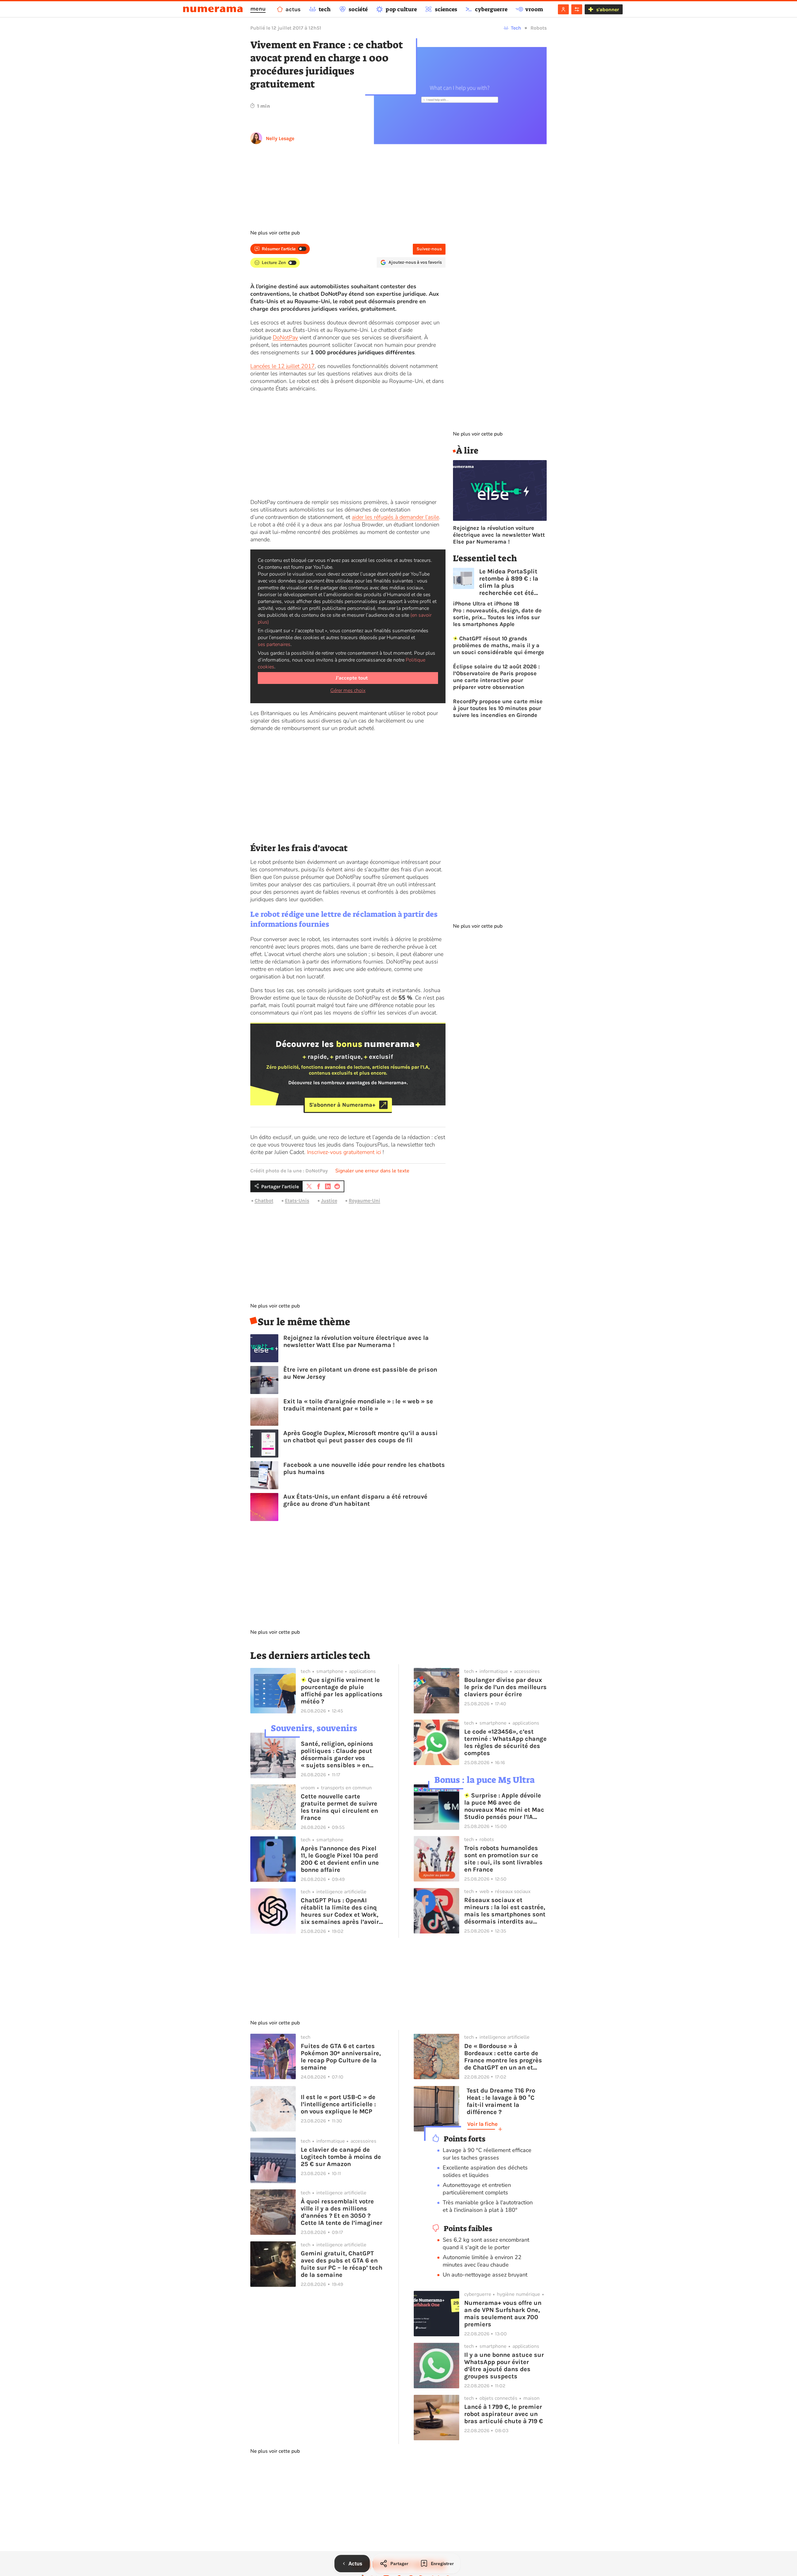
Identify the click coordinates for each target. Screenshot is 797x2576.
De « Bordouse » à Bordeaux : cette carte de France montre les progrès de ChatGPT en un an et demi (503, 2057)
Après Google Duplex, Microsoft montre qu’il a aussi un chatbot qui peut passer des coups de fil (361, 1437)
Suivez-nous (429, 249)
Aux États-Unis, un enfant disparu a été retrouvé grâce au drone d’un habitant (355, 1500)
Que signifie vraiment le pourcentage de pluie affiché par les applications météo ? (342, 1691)
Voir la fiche (482, 2124)
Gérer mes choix (348, 690)
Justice (329, 1201)
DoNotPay (285, 337)
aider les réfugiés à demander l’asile (395, 517)
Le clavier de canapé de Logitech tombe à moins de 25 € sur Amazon (341, 2157)
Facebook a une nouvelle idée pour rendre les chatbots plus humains (364, 1468)
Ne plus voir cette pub (275, 233)
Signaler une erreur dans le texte (372, 1171)
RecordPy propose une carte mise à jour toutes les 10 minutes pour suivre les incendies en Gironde (498, 708)
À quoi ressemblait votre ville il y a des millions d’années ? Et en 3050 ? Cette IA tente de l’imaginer (342, 2212)
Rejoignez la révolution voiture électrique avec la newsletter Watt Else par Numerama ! (356, 1341)
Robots (539, 28)
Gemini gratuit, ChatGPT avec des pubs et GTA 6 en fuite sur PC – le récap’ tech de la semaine (342, 2264)
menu (258, 9)
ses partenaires (274, 644)
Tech (516, 28)
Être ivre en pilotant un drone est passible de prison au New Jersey (360, 1373)
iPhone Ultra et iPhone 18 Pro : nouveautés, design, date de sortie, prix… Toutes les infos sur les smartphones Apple (497, 614)
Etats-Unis (297, 1201)
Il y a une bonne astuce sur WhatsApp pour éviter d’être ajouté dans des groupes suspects (504, 2366)
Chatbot (264, 1201)
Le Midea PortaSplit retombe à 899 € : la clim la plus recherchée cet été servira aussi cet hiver (512, 582)
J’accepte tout (352, 678)
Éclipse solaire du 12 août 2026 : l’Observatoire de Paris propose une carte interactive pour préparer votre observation (496, 677)
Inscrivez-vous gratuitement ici (344, 1152)
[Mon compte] (563, 9)
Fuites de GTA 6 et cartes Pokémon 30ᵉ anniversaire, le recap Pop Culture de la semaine (341, 2057)
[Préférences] (577, 9)
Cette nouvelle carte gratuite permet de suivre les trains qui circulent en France (339, 1807)
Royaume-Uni (364, 1201)
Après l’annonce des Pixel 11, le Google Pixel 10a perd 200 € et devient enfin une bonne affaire (340, 1859)
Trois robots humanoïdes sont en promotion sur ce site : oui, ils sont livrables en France (503, 1859)
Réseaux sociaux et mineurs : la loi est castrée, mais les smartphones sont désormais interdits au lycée (505, 1911)
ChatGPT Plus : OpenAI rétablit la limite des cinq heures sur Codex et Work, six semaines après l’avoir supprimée (340, 1911)
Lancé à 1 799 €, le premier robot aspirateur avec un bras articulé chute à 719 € (504, 2414)
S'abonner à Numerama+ (342, 1105)
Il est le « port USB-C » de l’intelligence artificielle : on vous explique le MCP (338, 2104)
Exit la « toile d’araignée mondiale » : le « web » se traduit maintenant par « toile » (358, 1405)
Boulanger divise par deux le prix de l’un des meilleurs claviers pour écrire (505, 1687)
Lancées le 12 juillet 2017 (283, 366)
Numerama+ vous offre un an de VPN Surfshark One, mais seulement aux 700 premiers (503, 2314)
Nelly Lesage (280, 138)
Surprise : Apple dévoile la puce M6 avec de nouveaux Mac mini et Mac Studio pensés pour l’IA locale (504, 1806)
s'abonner (608, 9)
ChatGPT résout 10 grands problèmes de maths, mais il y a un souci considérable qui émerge (499, 645)
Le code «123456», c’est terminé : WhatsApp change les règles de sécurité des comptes (505, 1742)
